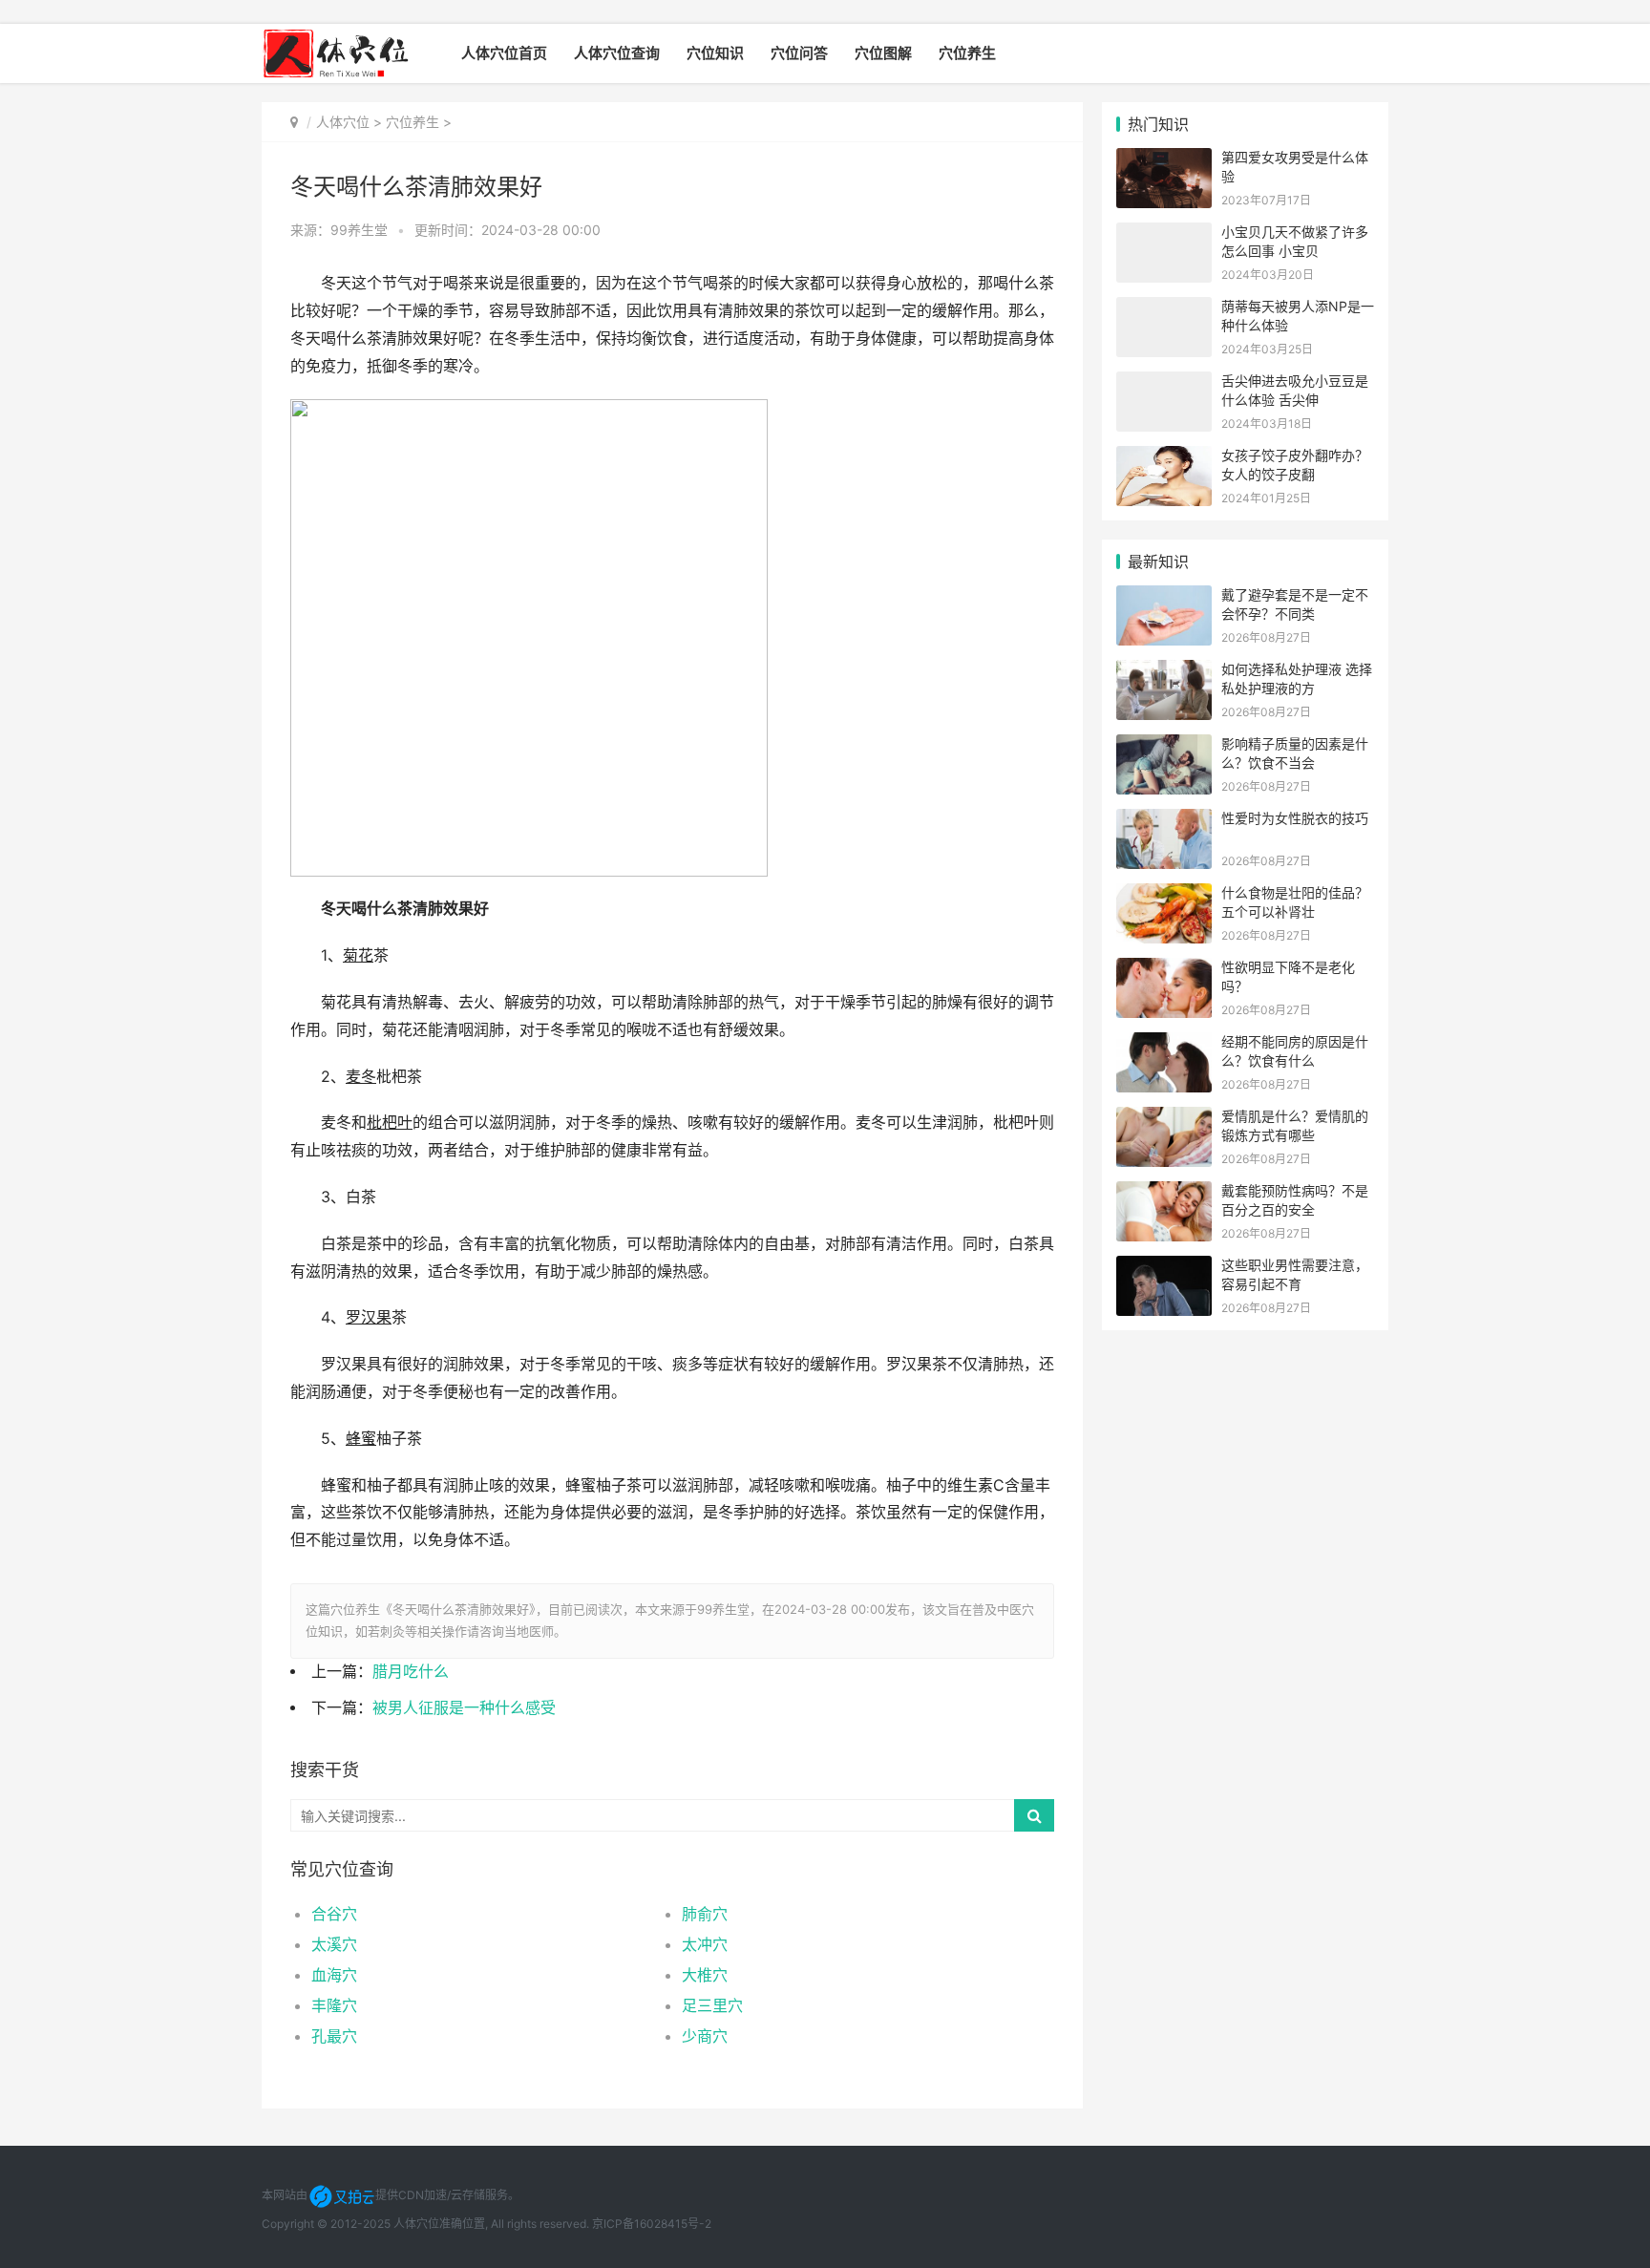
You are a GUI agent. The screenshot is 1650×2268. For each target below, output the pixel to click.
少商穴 (705, 2036)
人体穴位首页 (504, 53)
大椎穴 (705, 1975)
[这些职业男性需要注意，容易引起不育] (1164, 1268)
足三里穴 (712, 2005)
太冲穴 (705, 1944)
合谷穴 (334, 1914)
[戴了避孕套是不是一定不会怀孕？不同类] (1164, 597)
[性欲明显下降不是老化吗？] (1164, 970)
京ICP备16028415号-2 (652, 2224)
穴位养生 (967, 53)
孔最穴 (334, 2036)
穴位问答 (799, 53)
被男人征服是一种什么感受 (464, 1708)
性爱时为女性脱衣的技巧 (1295, 818)
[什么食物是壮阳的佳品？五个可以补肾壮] (1164, 895)
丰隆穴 (334, 2005)
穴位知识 (715, 53)
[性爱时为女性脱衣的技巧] (1164, 821)
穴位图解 (883, 53)
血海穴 (334, 1975)
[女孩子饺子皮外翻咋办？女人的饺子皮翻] (1164, 458)
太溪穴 (334, 1944)
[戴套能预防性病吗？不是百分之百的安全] (1164, 1193)
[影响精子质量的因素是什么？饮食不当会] (1164, 746)
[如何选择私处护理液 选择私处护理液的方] (1164, 672)
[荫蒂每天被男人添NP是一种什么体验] (1164, 309)
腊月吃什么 (411, 1672)
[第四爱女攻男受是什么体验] (1164, 160)
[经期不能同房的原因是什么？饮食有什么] (1164, 1044)
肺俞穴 (705, 1914)
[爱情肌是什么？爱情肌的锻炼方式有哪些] (1164, 1119)
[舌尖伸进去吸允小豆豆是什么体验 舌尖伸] (1164, 383)
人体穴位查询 (617, 53)
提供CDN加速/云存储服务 (442, 2195)
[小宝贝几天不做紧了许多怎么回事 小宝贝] (1164, 234)
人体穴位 (343, 122)
